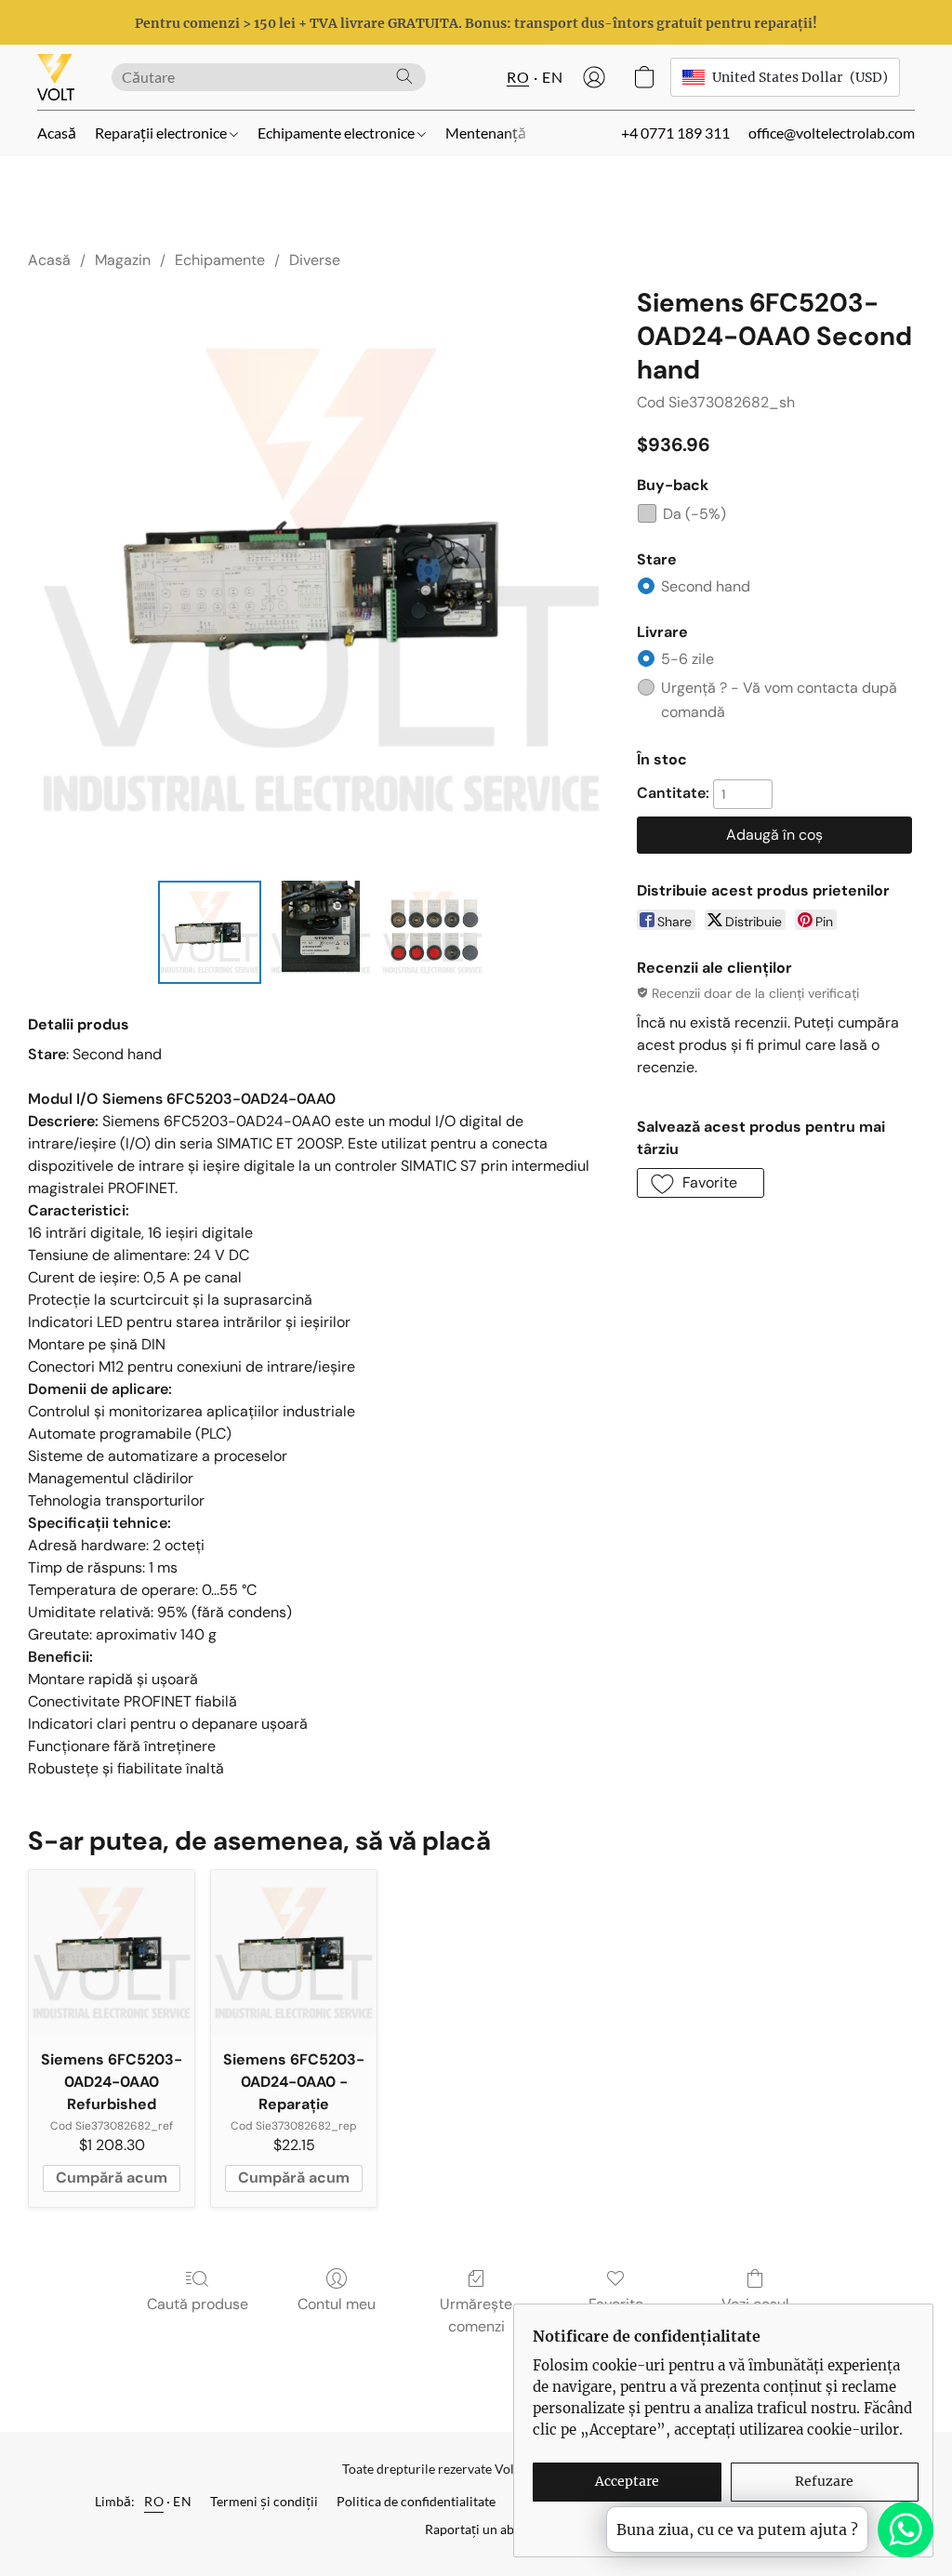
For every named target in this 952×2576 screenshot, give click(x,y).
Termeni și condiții (264, 2501)
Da (694, 514)
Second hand (706, 586)
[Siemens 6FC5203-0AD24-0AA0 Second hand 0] (210, 933)
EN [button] (552, 77)
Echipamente (220, 260)
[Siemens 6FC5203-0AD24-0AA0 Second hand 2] (432, 933)
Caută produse (198, 2304)
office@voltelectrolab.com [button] (832, 133)
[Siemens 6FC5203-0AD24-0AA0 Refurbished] (112, 1953)
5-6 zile (688, 659)
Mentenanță (486, 133)
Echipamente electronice (337, 133)
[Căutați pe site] (404, 76)
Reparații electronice (162, 133)
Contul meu (337, 2304)
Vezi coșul (755, 2304)
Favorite (616, 2304)
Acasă (57, 133)
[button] (56, 77)
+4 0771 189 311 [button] (675, 133)
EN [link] (182, 2501)
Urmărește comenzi (476, 2315)
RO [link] (154, 2501)
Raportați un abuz (476, 2529)
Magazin (123, 260)
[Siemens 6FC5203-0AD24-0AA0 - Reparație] (294, 1953)
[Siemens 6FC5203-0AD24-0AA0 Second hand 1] (321, 933)
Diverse (315, 260)
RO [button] (518, 77)
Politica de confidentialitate (416, 2501)
